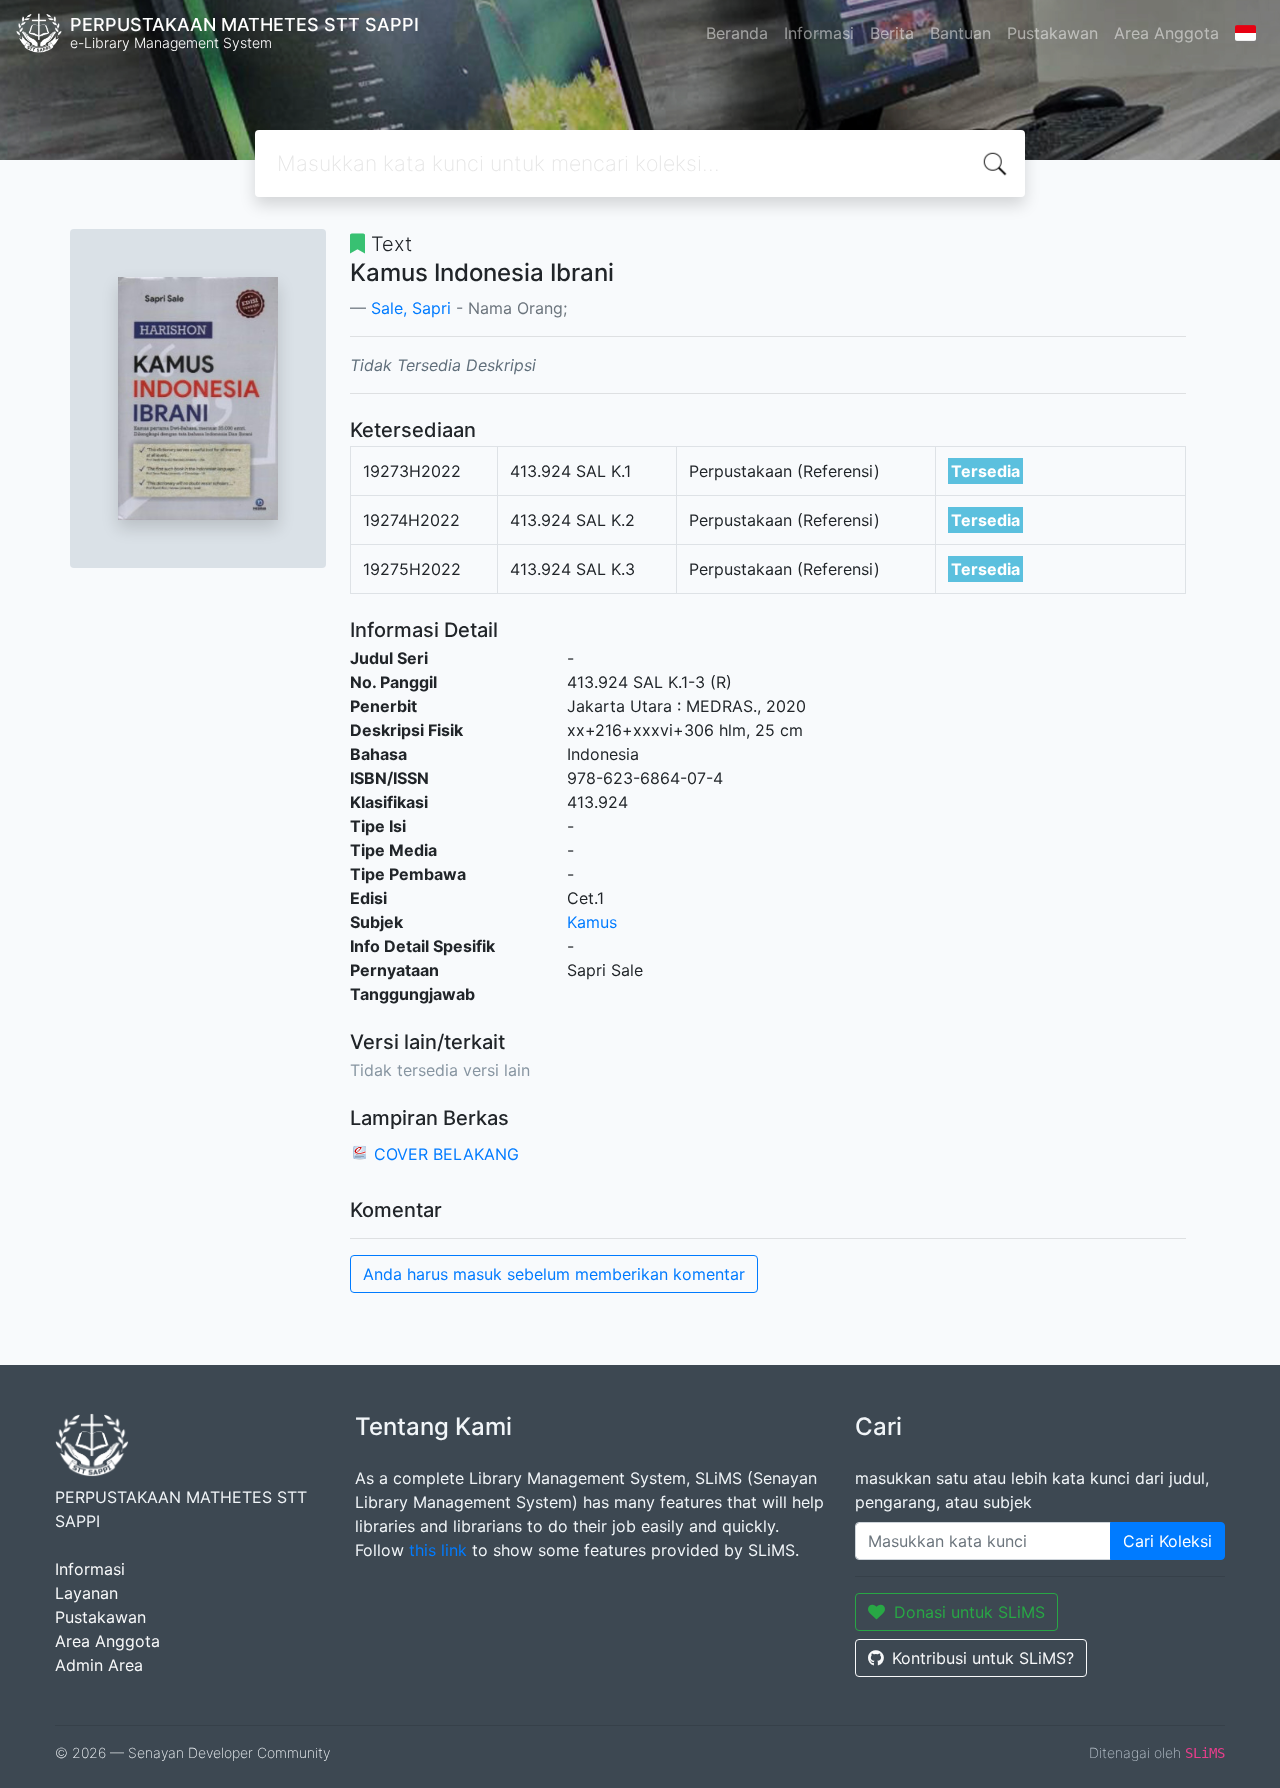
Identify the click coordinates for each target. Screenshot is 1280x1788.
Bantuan (960, 33)
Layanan (86, 1593)
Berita (892, 33)
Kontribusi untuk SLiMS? (983, 1658)
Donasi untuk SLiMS (969, 1612)
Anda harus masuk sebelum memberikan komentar (554, 1274)
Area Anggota (1166, 33)
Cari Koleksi (1167, 1541)
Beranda (737, 33)
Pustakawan (1052, 33)
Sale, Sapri (411, 308)
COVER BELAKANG (446, 1154)
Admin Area (99, 1665)
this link (438, 1550)
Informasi (819, 33)
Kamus (592, 922)
